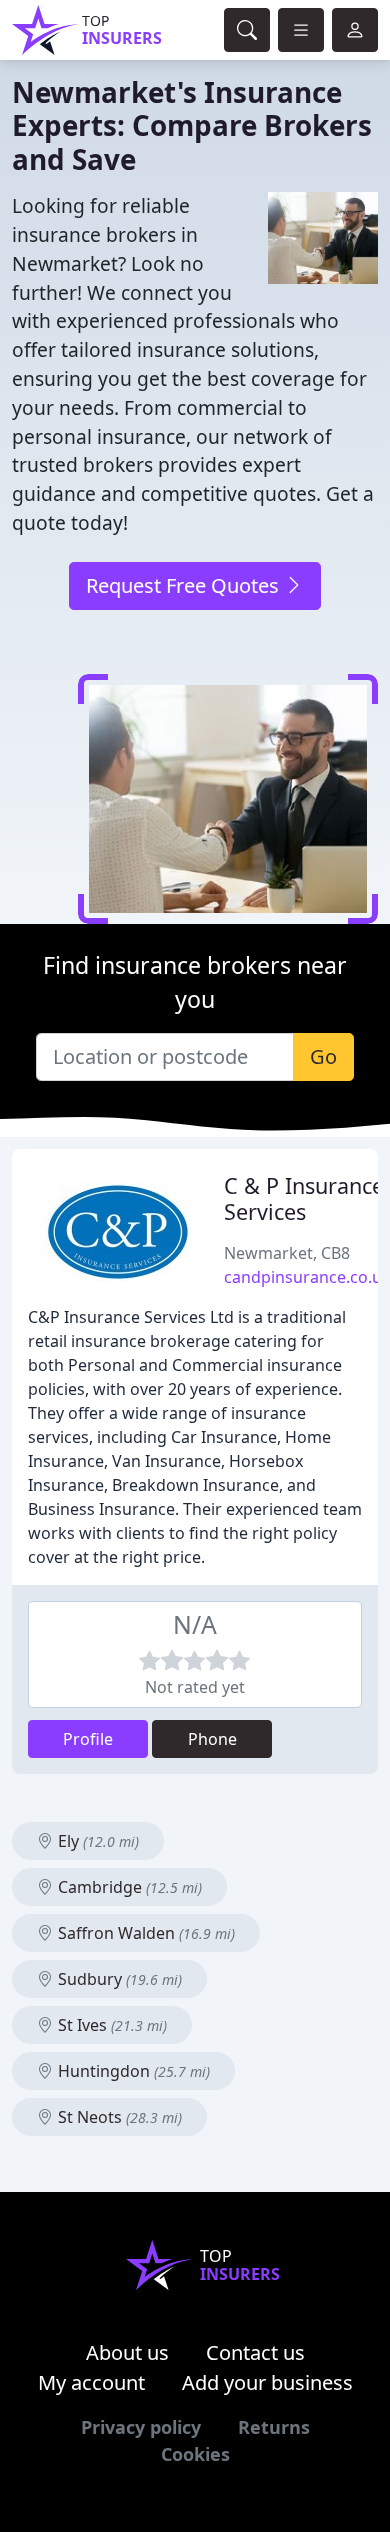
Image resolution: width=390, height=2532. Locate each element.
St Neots (118, 2117)
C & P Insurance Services (304, 1198)
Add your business (267, 2382)
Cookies (195, 2454)
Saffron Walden (144, 1933)
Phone (212, 1739)
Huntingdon (132, 2071)
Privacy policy (141, 2427)
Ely (96, 1841)
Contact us (255, 2352)
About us (127, 2352)
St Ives (110, 2025)
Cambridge (128, 1887)
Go (323, 1056)
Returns (274, 2427)
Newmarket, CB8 (287, 1253)
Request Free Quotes (185, 585)
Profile (88, 1739)
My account (91, 2382)
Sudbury (118, 1979)
